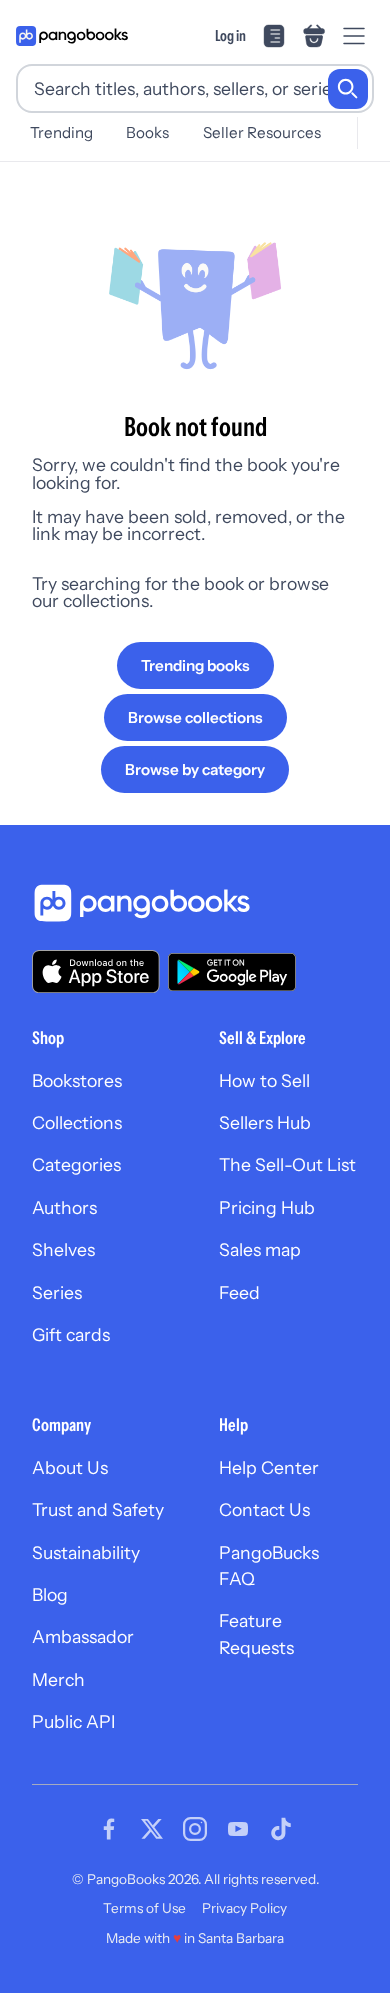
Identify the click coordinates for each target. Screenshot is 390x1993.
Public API (73, 1721)
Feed (239, 1292)
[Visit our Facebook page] (109, 1829)
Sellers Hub (265, 1122)
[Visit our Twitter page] (152, 1829)
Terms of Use (144, 1908)
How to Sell (264, 1080)
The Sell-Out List (287, 1164)
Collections (77, 1122)
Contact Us (264, 1509)
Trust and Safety (98, 1509)
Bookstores (77, 1080)
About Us (70, 1467)
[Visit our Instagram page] (195, 1829)
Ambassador (83, 1636)
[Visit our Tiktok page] (281, 1829)
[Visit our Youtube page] (238, 1829)
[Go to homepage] (72, 36)
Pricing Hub (267, 1207)
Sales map (260, 1249)
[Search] (348, 89)
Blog (50, 1594)
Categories (76, 1164)
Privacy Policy (244, 1908)
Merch (58, 1679)
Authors (64, 1207)
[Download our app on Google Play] (232, 972)
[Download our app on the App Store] (96, 971)
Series (57, 1292)
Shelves (63, 1249)
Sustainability (86, 1552)
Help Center (269, 1467)
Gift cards (71, 1334)
